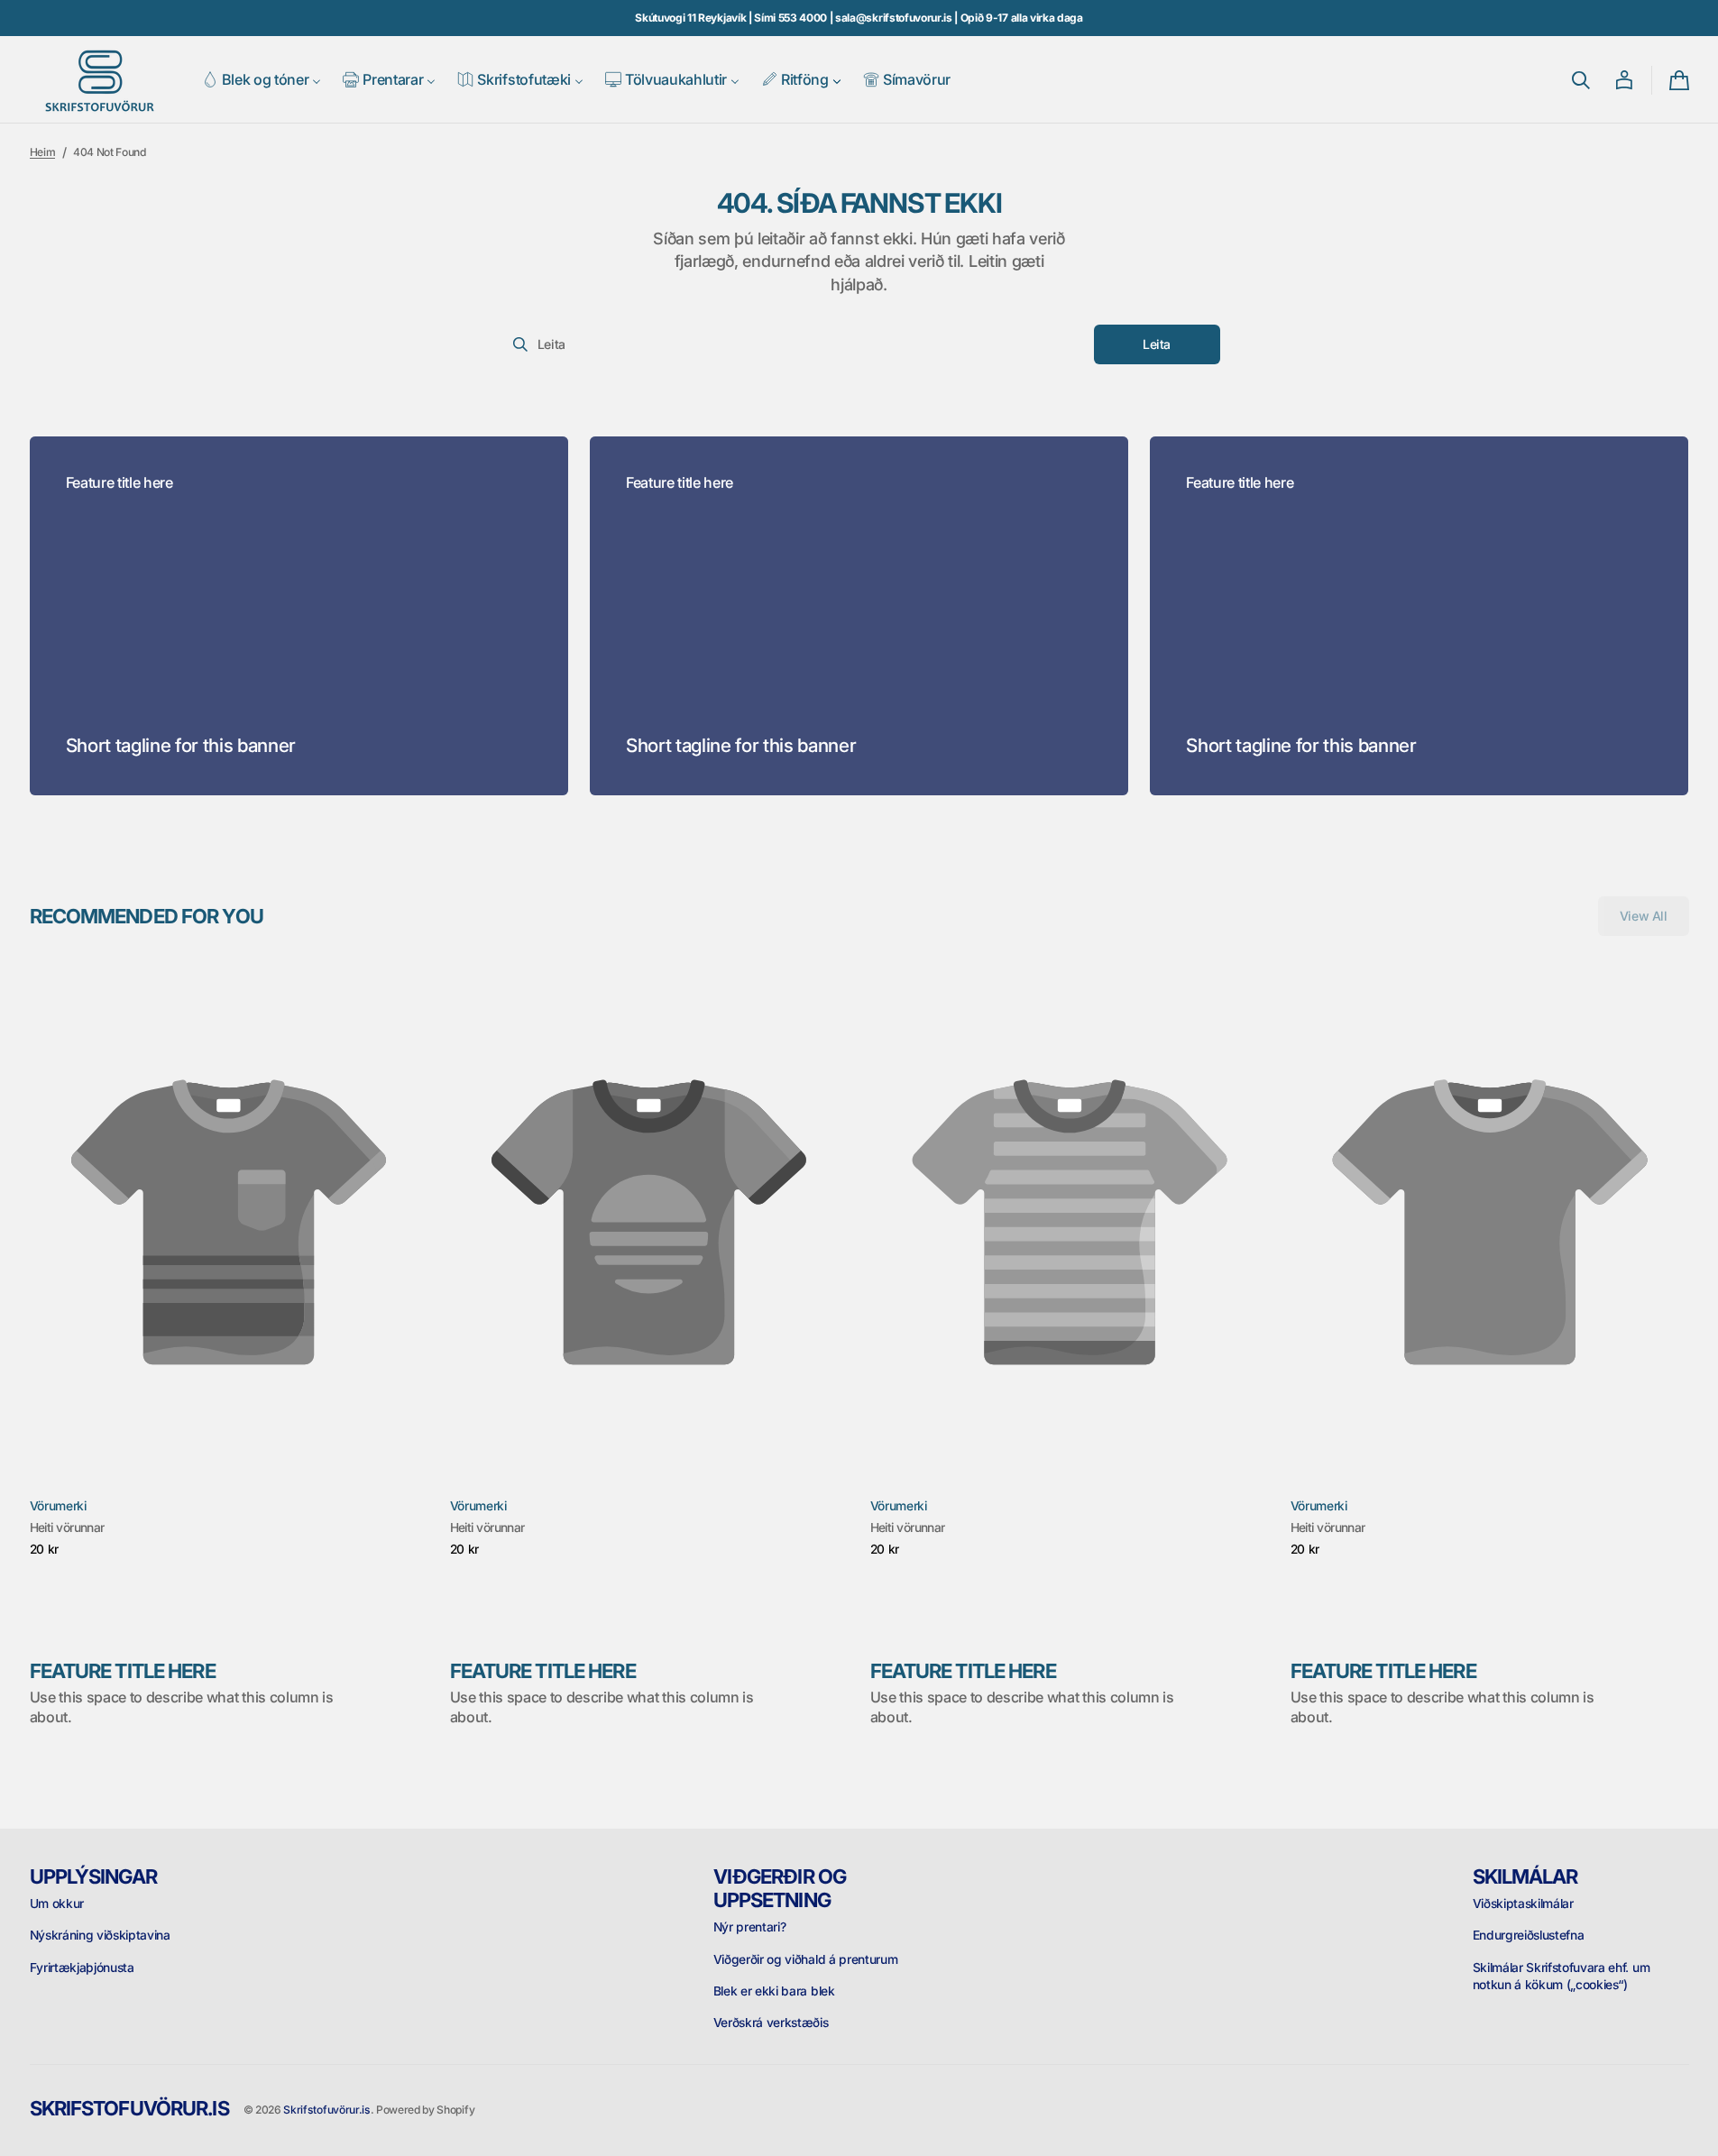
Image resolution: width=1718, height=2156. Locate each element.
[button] (1581, 80)
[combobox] (795, 344)
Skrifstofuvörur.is (326, 2110)
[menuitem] (262, 80)
